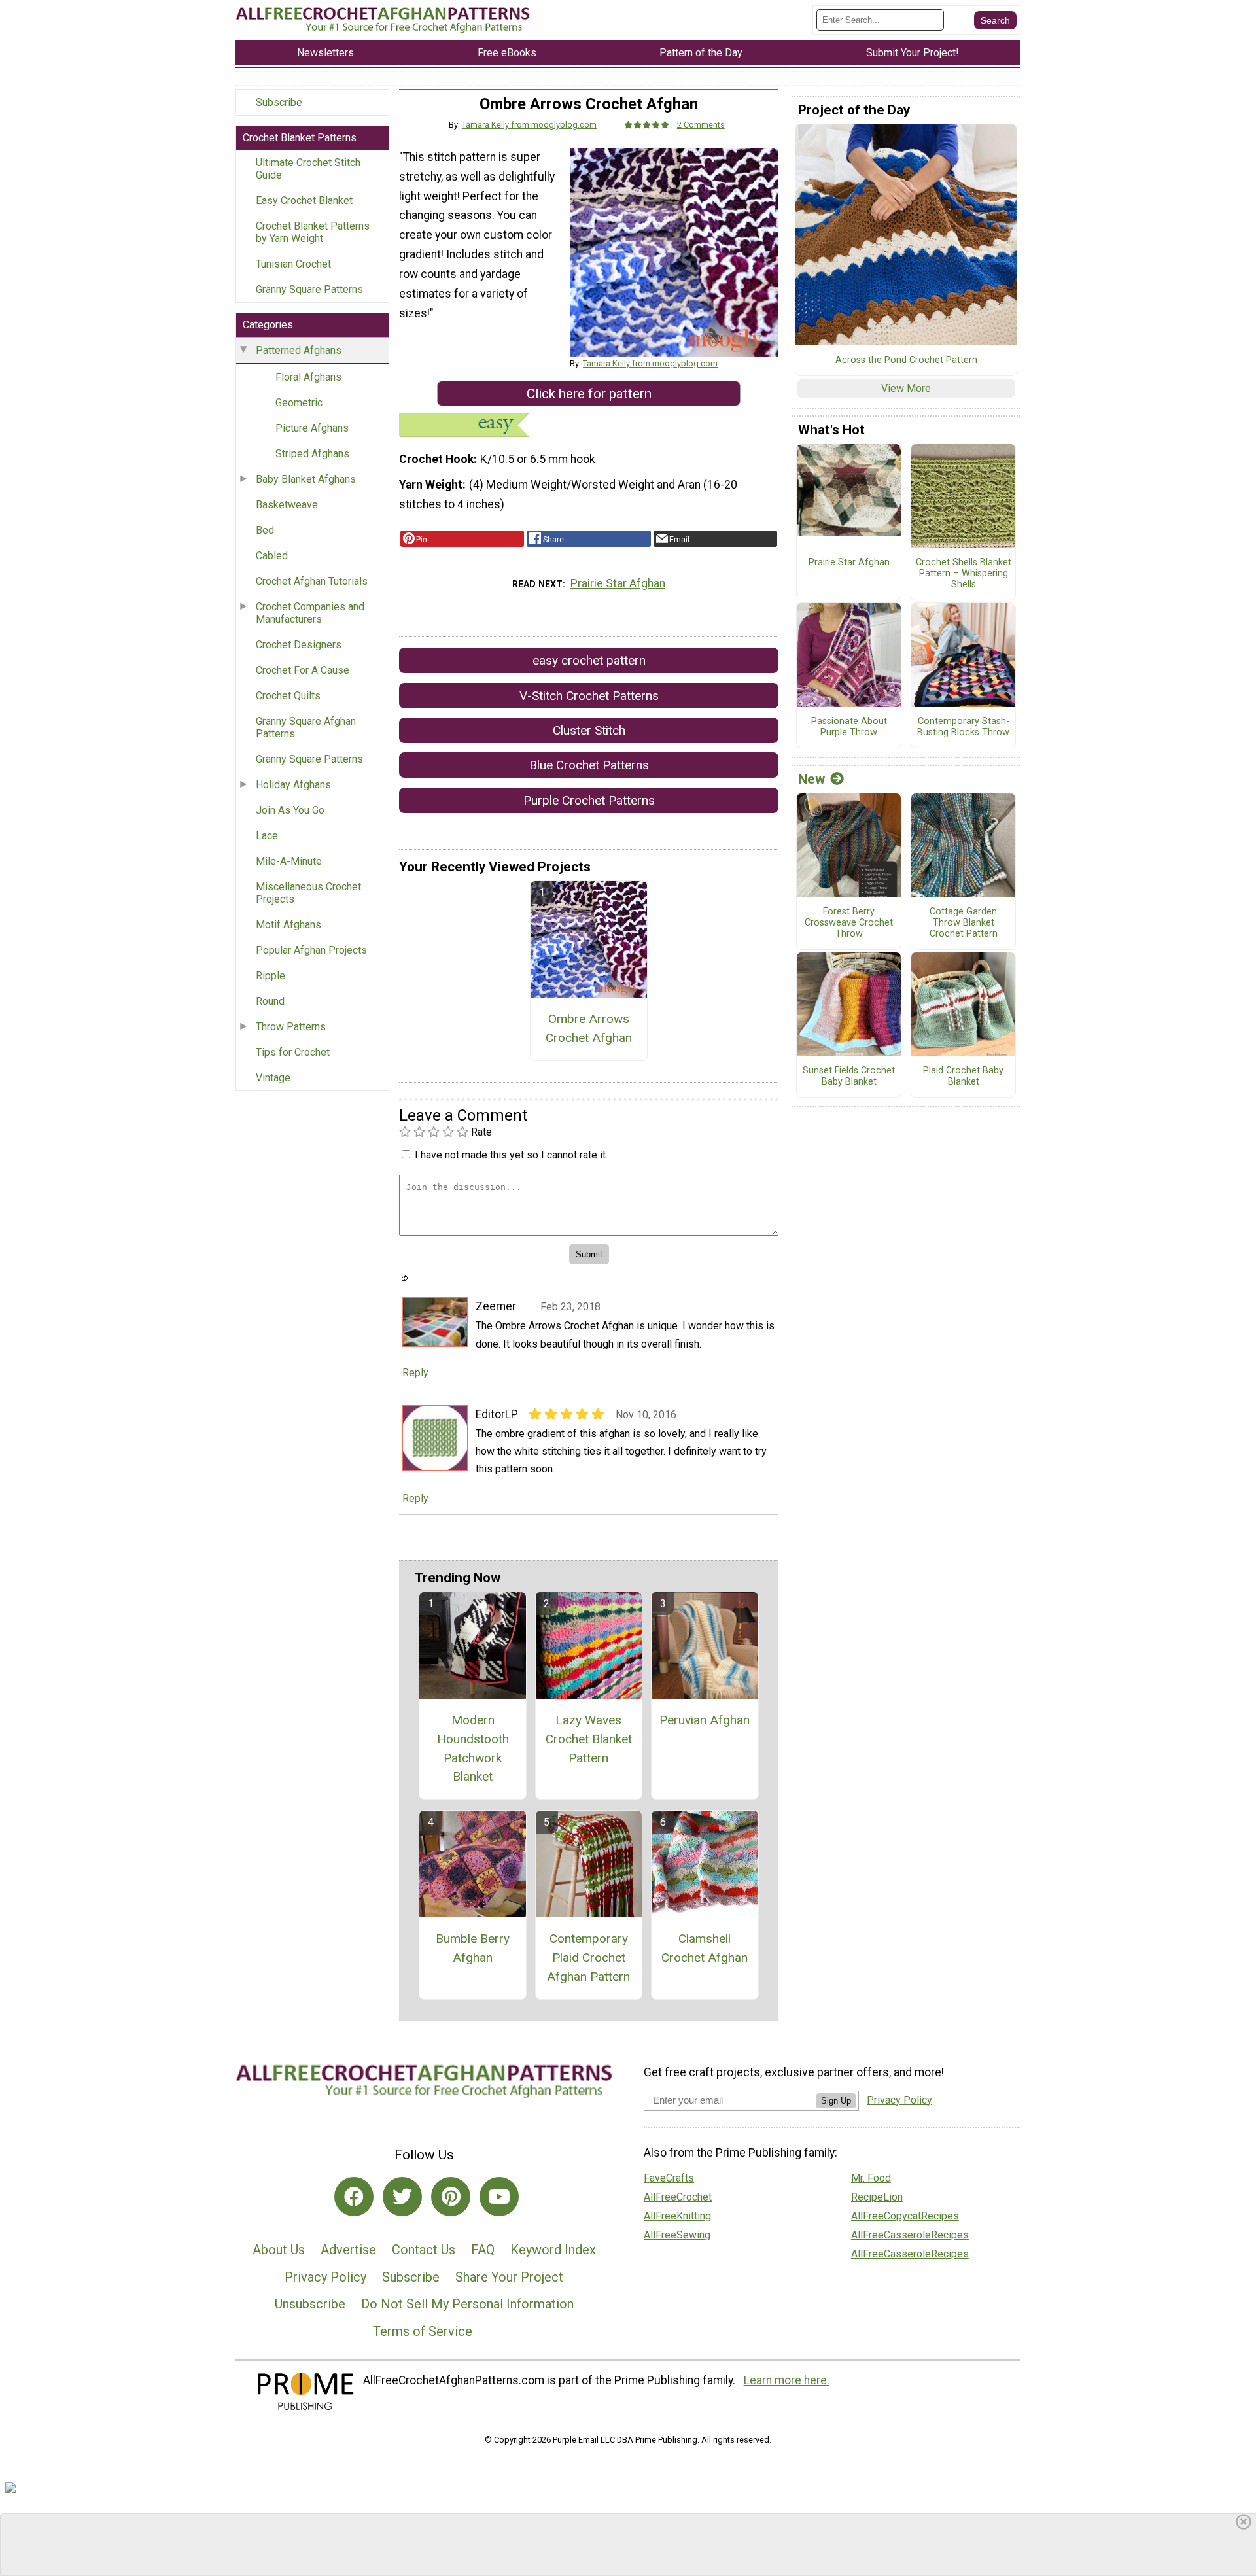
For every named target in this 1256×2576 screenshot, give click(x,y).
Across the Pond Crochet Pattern (906, 360)
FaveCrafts (669, 2178)
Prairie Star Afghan (618, 583)
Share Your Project (509, 2277)
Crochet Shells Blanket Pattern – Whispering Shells (964, 573)
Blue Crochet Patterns (589, 765)
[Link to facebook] (354, 2197)
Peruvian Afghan (705, 1720)
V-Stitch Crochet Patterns (589, 696)
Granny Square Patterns (309, 289)
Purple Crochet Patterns (589, 800)
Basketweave (287, 505)
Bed (265, 530)
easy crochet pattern (589, 660)
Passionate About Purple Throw (849, 727)
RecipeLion (877, 2197)
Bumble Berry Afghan (473, 1948)
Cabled (272, 556)
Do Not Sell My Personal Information (467, 2304)
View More (906, 388)
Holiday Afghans (293, 785)
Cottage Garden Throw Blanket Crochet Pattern (964, 923)
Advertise (348, 2250)
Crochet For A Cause (303, 670)
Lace (267, 836)
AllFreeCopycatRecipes (905, 2216)
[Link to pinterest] (451, 2197)
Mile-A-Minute (289, 861)
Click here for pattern (589, 394)
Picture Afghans (312, 428)
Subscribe (279, 102)
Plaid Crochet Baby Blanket (963, 1076)
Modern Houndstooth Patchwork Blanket (473, 1748)
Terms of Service (423, 2331)
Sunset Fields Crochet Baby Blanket (849, 1076)
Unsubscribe (310, 2304)
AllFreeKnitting (677, 2216)
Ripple (270, 976)
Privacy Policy (325, 2277)
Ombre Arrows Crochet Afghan (589, 1028)
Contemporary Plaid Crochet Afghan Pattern (588, 1958)
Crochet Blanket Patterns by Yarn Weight (313, 232)
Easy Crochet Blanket (304, 200)
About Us (279, 2250)
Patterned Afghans (299, 350)
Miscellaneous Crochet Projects (308, 893)
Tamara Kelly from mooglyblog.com (529, 125)
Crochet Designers (299, 645)
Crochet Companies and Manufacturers (310, 613)
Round (270, 1001)
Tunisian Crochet (293, 264)
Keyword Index (553, 2250)
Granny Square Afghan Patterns (306, 727)
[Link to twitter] (402, 2197)
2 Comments (701, 125)
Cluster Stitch (589, 730)
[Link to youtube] (499, 2197)
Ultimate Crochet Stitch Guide (308, 169)
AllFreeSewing (677, 2235)
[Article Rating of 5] (647, 125)
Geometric (299, 403)
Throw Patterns (291, 1027)
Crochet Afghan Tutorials (312, 581)
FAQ (483, 2250)
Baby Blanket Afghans (306, 479)
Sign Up (836, 2101)
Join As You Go (290, 810)
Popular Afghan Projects (311, 950)
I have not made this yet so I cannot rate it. (511, 1155)
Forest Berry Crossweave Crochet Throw (849, 923)
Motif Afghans (288, 925)
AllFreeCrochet (678, 2197)
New (811, 779)
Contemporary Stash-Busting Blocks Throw (963, 727)
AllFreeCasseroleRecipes (910, 2235)
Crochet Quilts (288, 696)
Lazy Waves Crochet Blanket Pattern (589, 1739)
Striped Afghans (312, 454)
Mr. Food (871, 2178)
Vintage (273, 1078)
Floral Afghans (308, 377)
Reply (415, 1373)
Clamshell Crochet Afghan (705, 1948)
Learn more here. (787, 2380)
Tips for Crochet (293, 1052)
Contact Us (424, 2250)
